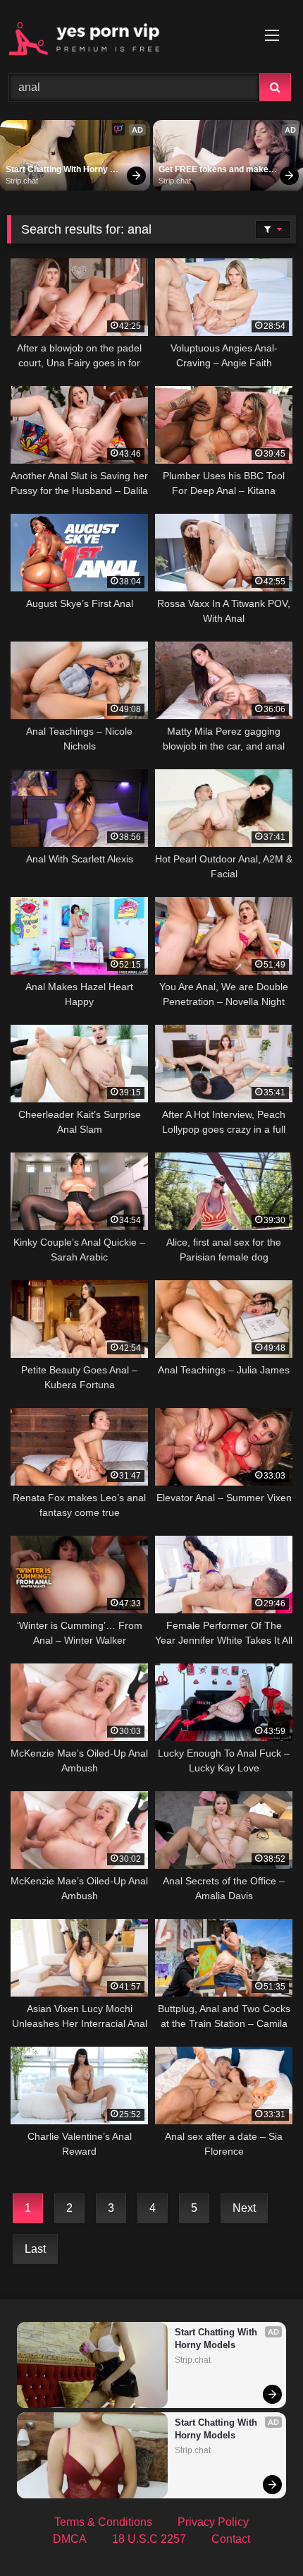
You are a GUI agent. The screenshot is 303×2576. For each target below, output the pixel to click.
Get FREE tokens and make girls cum (215, 170)
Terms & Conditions (103, 2522)
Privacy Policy (213, 2522)
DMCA (70, 2539)
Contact (231, 2539)
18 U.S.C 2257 (149, 2539)
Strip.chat (22, 181)
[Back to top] (259, 2534)
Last (35, 2249)
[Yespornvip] (124, 35)
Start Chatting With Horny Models (58, 170)
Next (244, 2208)
